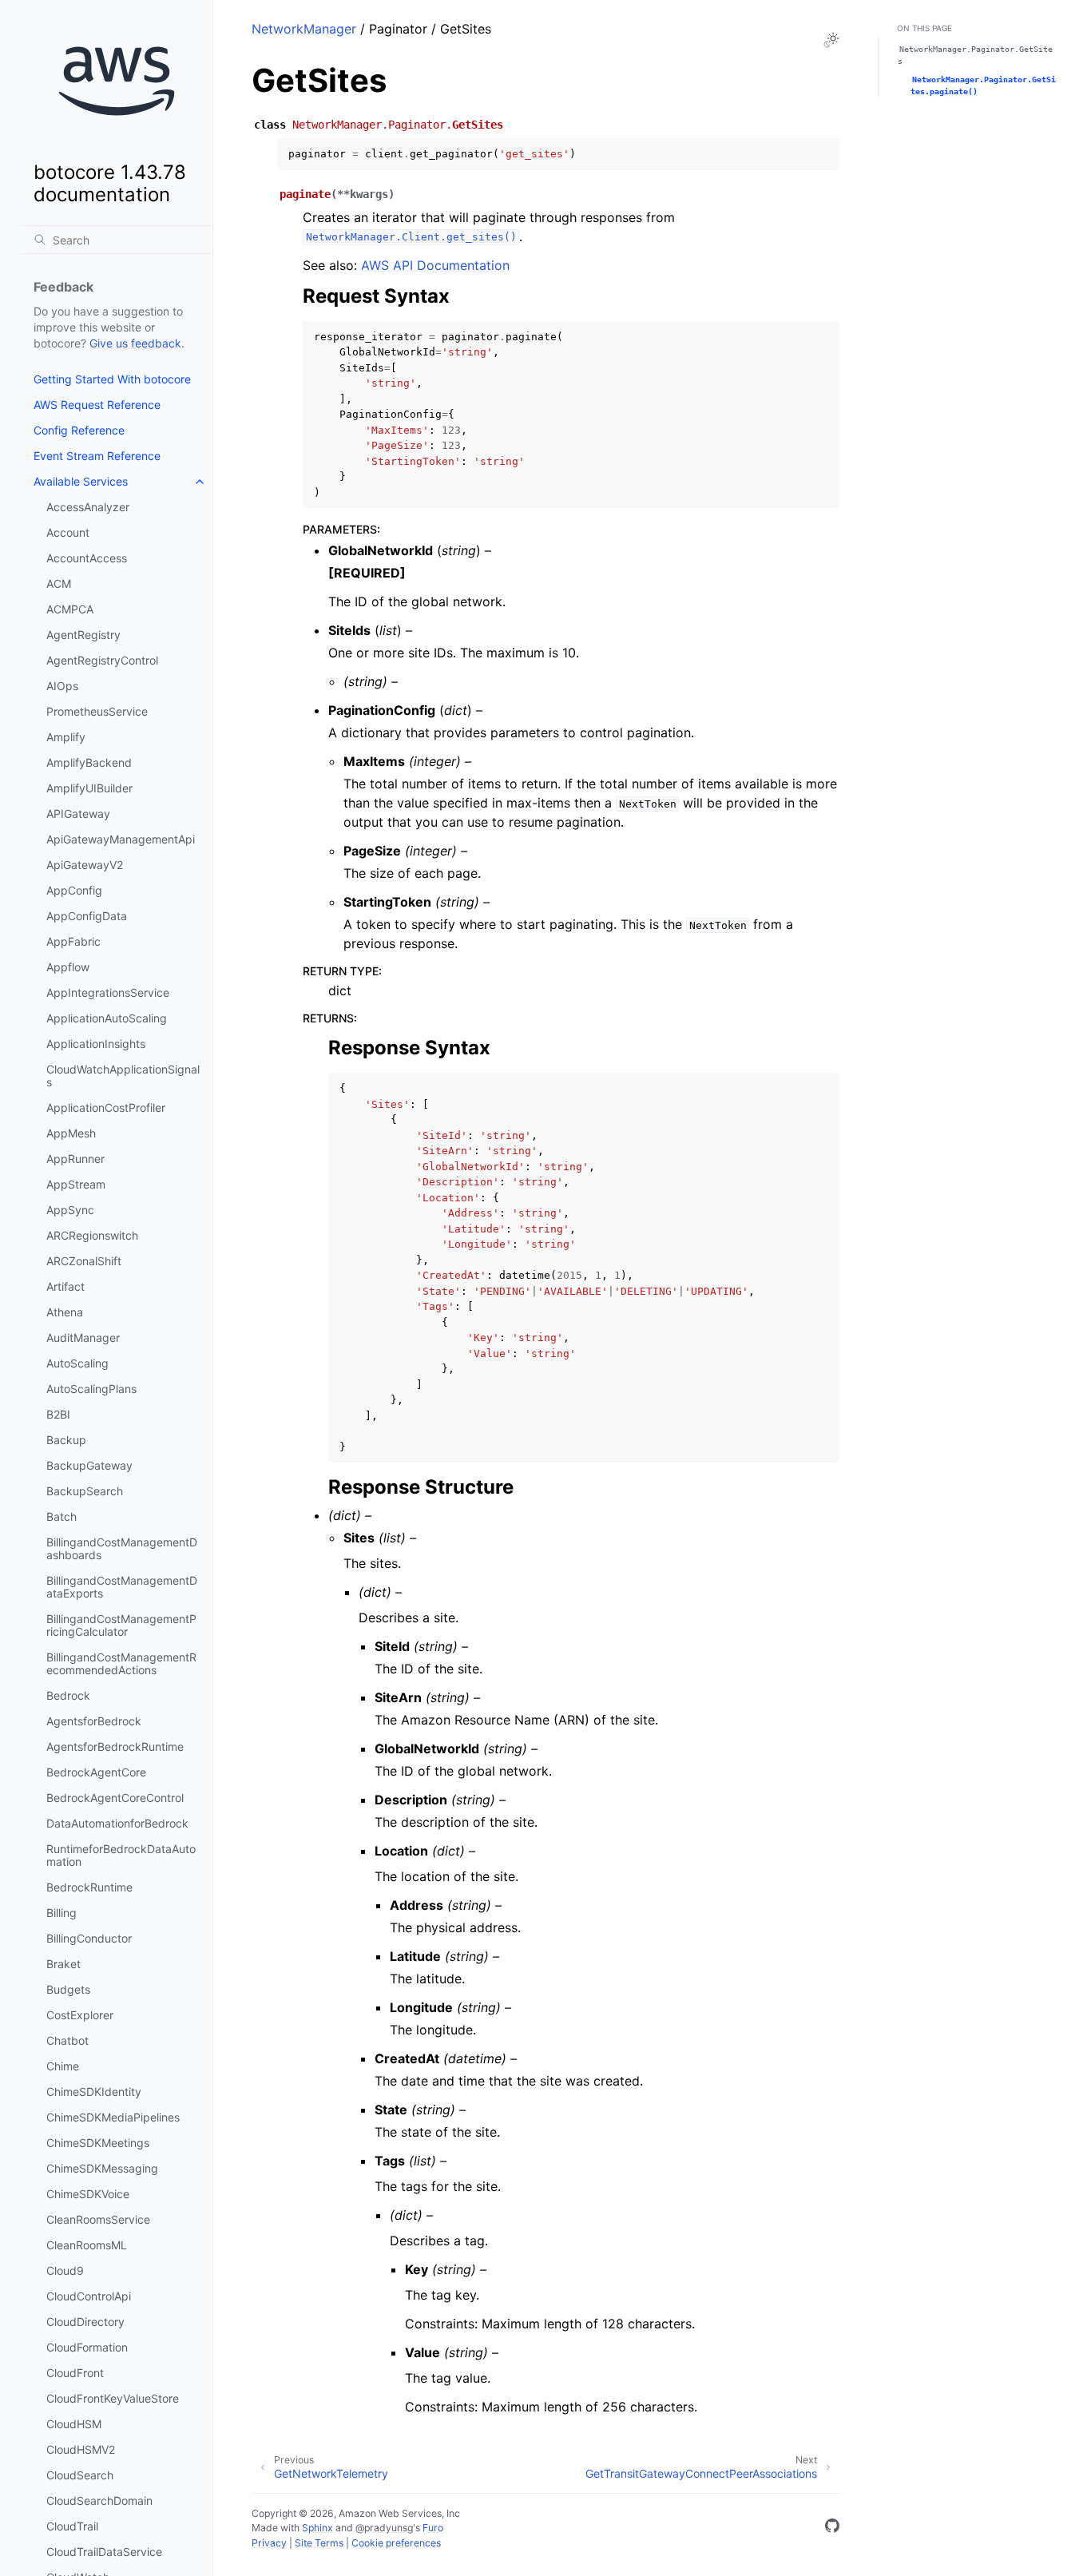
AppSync (70, 1210)
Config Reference (79, 430)
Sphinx (317, 2528)
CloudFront (75, 2373)
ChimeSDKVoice (88, 2194)
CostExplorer (80, 2015)
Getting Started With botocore (112, 379)
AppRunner (75, 1159)
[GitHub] (832, 2528)
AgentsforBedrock (94, 1721)
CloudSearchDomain (99, 2501)
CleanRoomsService (98, 2219)
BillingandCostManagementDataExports (122, 1587)
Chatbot (67, 2040)
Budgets (68, 1989)
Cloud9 (65, 2270)
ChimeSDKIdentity (94, 2092)
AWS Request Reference (97, 405)
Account (68, 532)
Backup (66, 1440)
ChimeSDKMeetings (98, 2143)
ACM (59, 583)
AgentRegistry (83, 635)
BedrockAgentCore (96, 1772)
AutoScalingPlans (91, 1389)
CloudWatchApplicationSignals (123, 1076)
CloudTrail (72, 2526)
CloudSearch (80, 2475)
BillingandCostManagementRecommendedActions (121, 1663)
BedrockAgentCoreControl (115, 1798)
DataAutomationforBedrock (117, 1823)
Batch (61, 1516)
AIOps (62, 686)
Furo (433, 2528)
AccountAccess (87, 558)
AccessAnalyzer (88, 507)
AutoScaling (77, 1363)
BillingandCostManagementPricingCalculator (121, 1625)
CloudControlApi (89, 2296)
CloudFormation (87, 2347)
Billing (61, 1913)
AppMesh (71, 1133)
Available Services (81, 481)
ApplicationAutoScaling (107, 1018)
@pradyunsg (384, 2528)
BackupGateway (89, 1465)
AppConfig (74, 890)
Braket (63, 1964)
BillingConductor (89, 1938)
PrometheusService (97, 711)
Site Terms (319, 2543)
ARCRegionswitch (92, 1235)
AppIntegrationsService (108, 992)
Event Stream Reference (97, 456)
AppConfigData (87, 916)
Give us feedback (135, 343)
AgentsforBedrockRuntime (115, 1746)
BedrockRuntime (89, 1887)
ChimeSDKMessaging (102, 2168)
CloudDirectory (85, 2322)
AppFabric (73, 941)
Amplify (66, 737)
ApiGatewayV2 (85, 865)
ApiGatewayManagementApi (121, 839)
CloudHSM (74, 2424)
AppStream (76, 1184)
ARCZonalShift (84, 1261)
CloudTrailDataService (104, 2552)
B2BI (58, 1414)
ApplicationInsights (96, 1044)
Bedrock (68, 1695)
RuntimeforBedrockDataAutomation (121, 1855)
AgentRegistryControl (102, 660)
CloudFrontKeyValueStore (113, 2398)
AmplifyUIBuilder (89, 788)
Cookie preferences (396, 2543)
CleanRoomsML (87, 2245)
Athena (65, 1312)
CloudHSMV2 (81, 2449)
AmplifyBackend (89, 762)
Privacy (269, 2543)
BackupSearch (85, 1491)
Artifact (65, 1286)
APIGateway (78, 814)
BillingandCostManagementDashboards (122, 1548)
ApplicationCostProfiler (106, 1107)
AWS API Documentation (435, 265)
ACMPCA (70, 609)
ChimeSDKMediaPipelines (113, 2117)
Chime (63, 2066)
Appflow (68, 967)
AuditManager (83, 1338)
